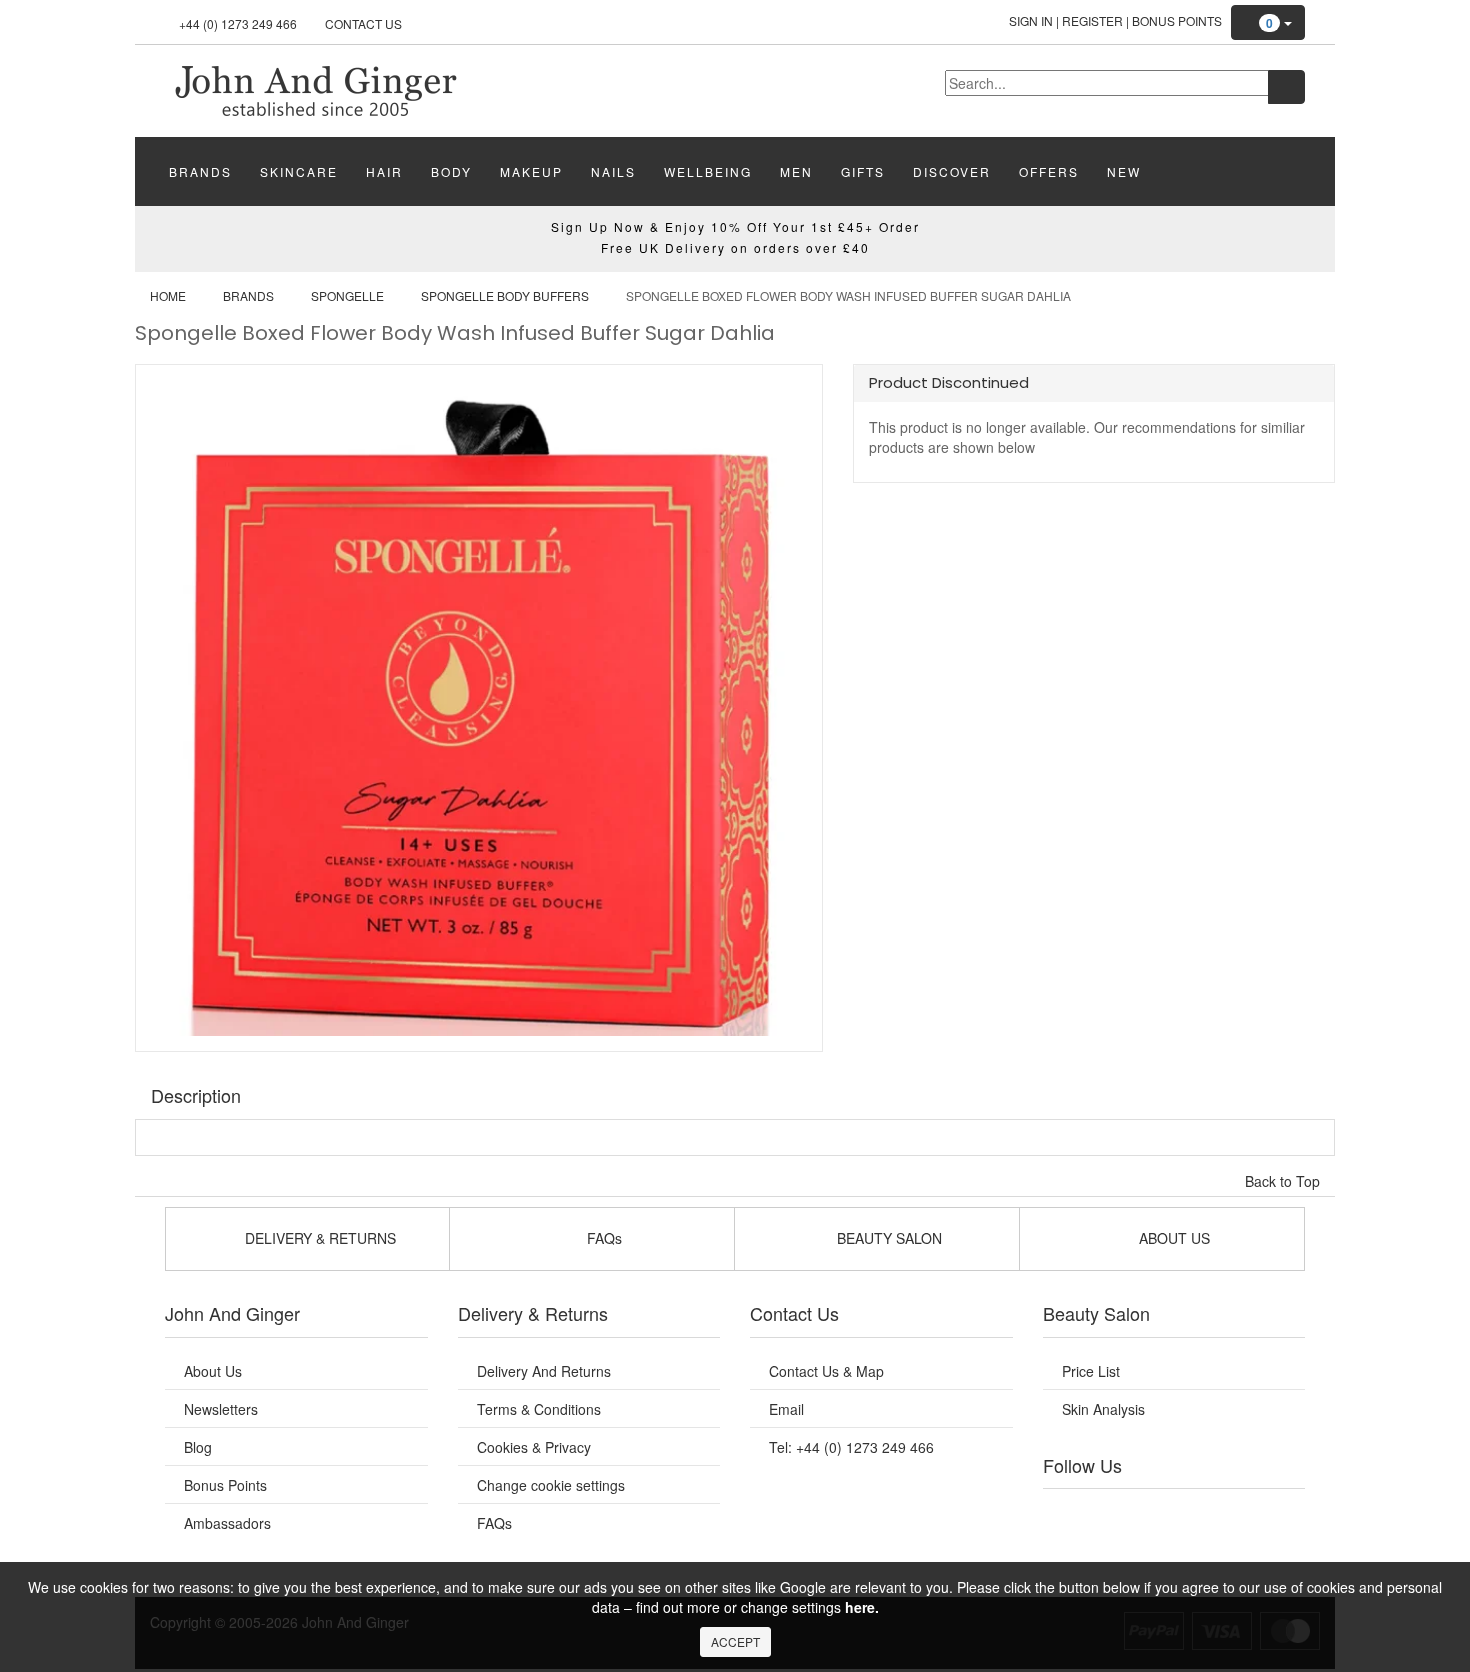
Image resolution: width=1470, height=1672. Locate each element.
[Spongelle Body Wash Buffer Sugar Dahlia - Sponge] (315, 89)
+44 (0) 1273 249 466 (238, 23)
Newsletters (221, 1409)
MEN (796, 171)
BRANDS (200, 171)
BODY (451, 171)
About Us (213, 1371)
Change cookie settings (551, 1485)
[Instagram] (1194, 1514)
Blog (198, 1447)
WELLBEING (708, 171)
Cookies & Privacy (534, 1447)
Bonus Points (1177, 20)
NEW (1124, 171)
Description (196, 1095)
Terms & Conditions (539, 1409)
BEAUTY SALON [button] (887, 1238)
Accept (735, 1641)
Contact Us (363, 23)
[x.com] (1153, 1514)
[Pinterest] (1235, 1514)
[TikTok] (1275, 1514)
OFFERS (1049, 171)
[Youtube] (1113, 1514)
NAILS (613, 171)
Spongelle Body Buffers (505, 295)
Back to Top (1284, 1181)
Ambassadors (227, 1523)
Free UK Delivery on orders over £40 (735, 247)
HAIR (384, 171)
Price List (1091, 1371)
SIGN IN (1031, 20)
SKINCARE (299, 171)
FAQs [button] (602, 1238)
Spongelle (347, 295)
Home (168, 295)
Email (786, 1409)
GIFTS (863, 171)
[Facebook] (1072, 1514)
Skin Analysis (1103, 1409)
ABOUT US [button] (1172, 1238)
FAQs (494, 1523)
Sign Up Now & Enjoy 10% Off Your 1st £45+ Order (735, 226)
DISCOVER (952, 171)
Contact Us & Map (826, 1371)
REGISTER (1092, 20)
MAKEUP (531, 171)
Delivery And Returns (544, 1371)
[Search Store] (1286, 87)
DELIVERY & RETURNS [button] (318, 1238)
